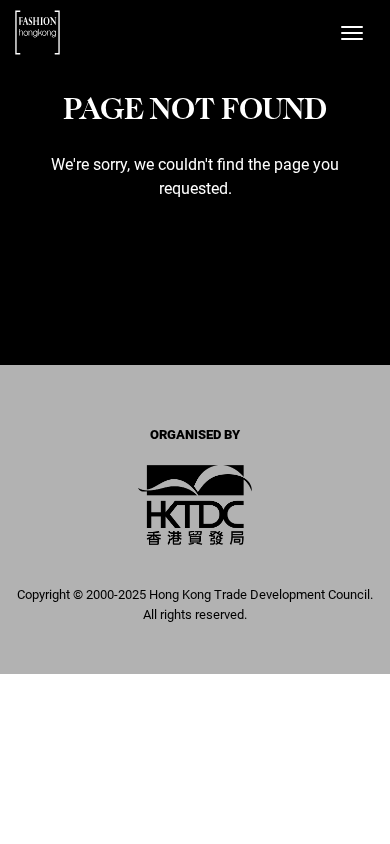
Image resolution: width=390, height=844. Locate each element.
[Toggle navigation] (352, 33)
